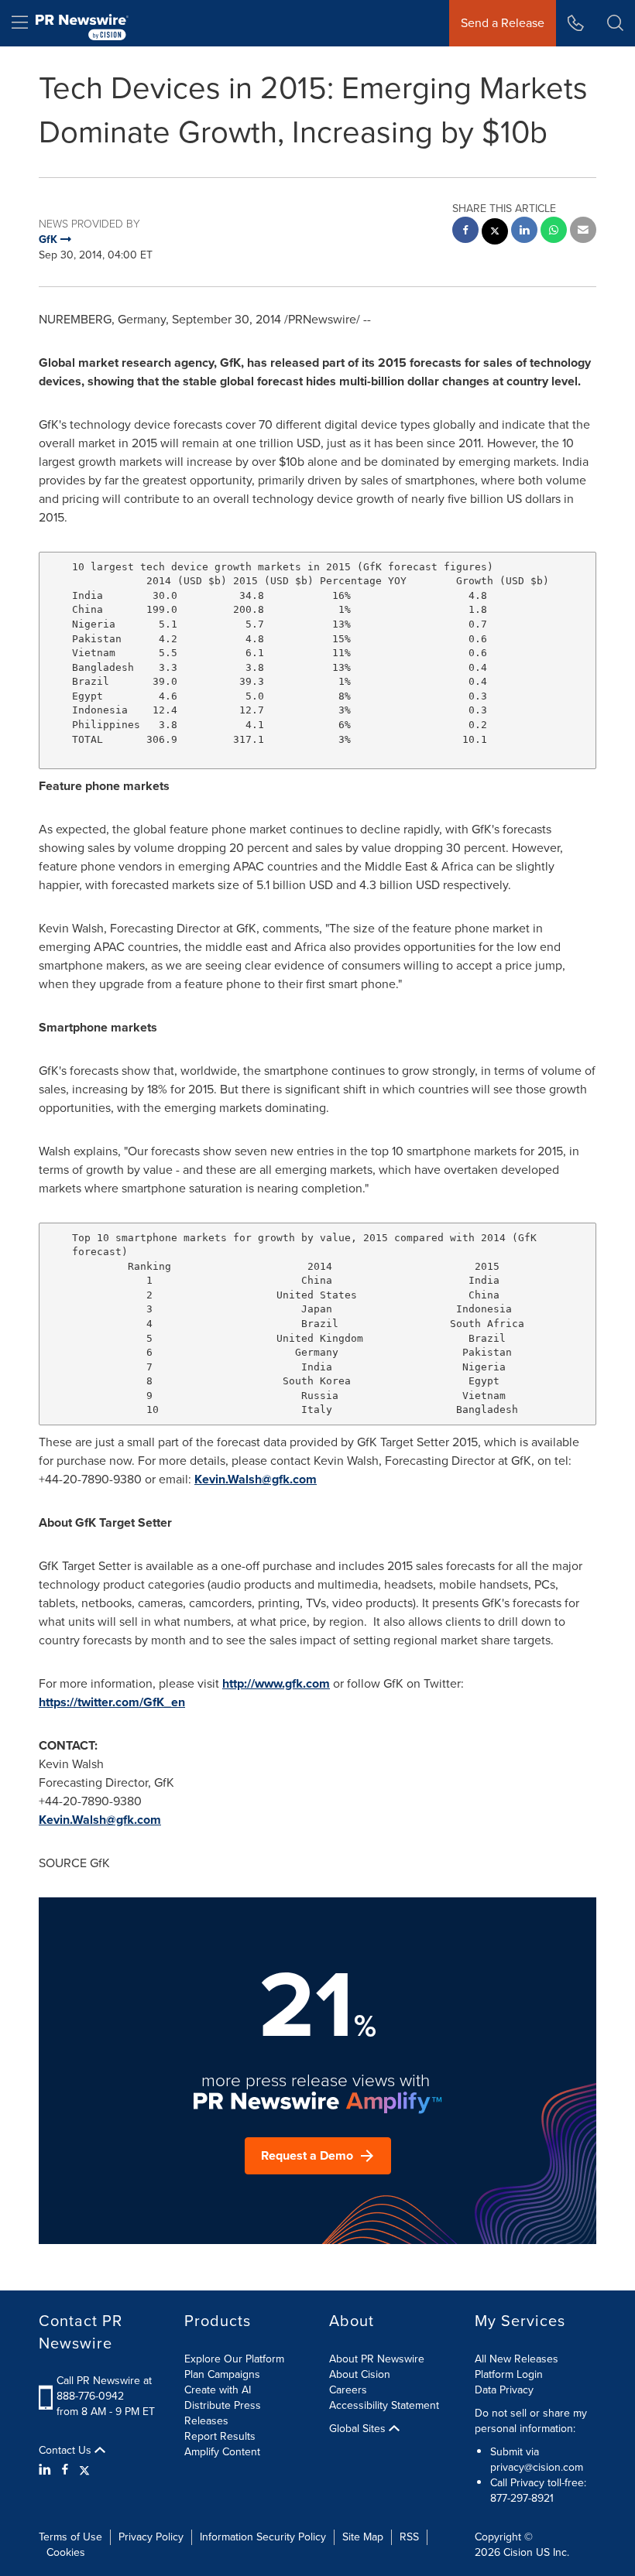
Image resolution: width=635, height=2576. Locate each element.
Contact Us (67, 2451)
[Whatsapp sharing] (554, 232)
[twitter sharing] (495, 233)
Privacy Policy (151, 2537)
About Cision (360, 2374)
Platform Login (509, 2374)
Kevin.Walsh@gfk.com (256, 1479)
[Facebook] (65, 2470)
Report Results (220, 2436)
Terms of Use (70, 2537)
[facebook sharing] (465, 232)
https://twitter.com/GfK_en (112, 1702)
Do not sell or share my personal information (531, 2421)
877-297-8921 (522, 2498)
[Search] (615, 23)
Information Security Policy (263, 2537)
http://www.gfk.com (276, 1683)
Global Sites (359, 2429)
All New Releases (517, 2359)
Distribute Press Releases (223, 2413)
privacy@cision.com (537, 2467)
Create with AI (218, 2390)
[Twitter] (84, 2470)
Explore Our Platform (234, 2359)
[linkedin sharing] (524, 232)
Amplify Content (222, 2452)
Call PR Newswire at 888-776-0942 (104, 2388)
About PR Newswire (377, 2359)
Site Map (363, 2537)
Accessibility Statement (384, 2405)
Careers (348, 2390)
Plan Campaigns (222, 2374)
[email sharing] (583, 232)
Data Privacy (504, 2390)
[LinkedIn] (47, 2470)
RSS (409, 2537)
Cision (518, 2552)
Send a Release (503, 23)
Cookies (66, 2552)
